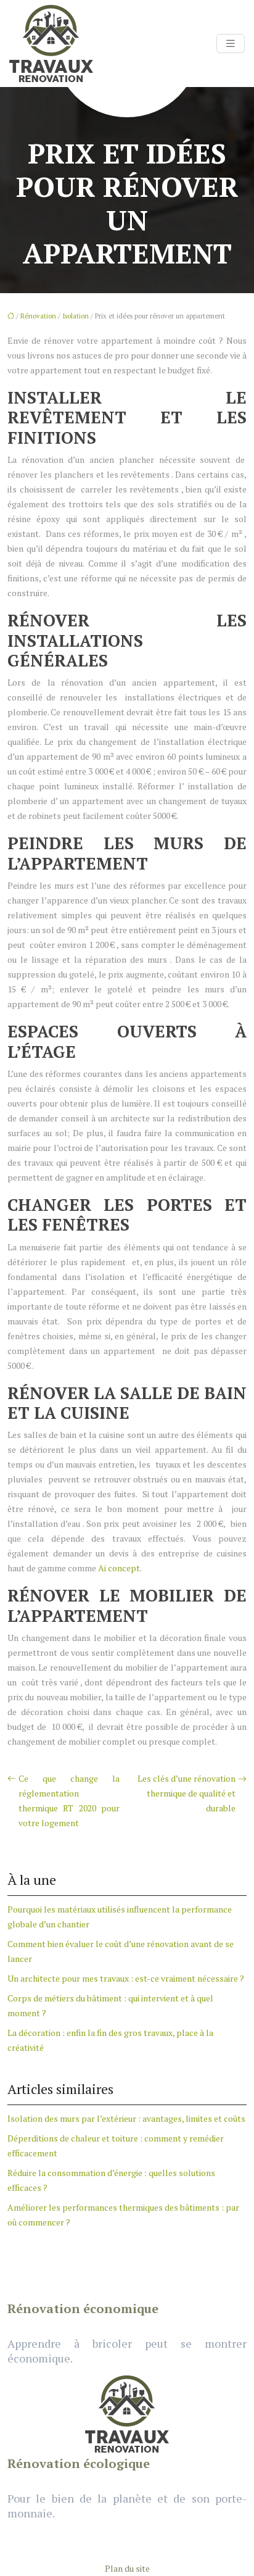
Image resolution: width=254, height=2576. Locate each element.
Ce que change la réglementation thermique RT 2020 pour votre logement (69, 1801)
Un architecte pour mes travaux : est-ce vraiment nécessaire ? (126, 1978)
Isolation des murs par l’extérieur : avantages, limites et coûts (126, 2118)
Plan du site (127, 2568)
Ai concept (119, 1568)
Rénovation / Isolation (55, 316)
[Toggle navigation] (231, 44)
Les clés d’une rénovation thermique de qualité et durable (186, 1793)
